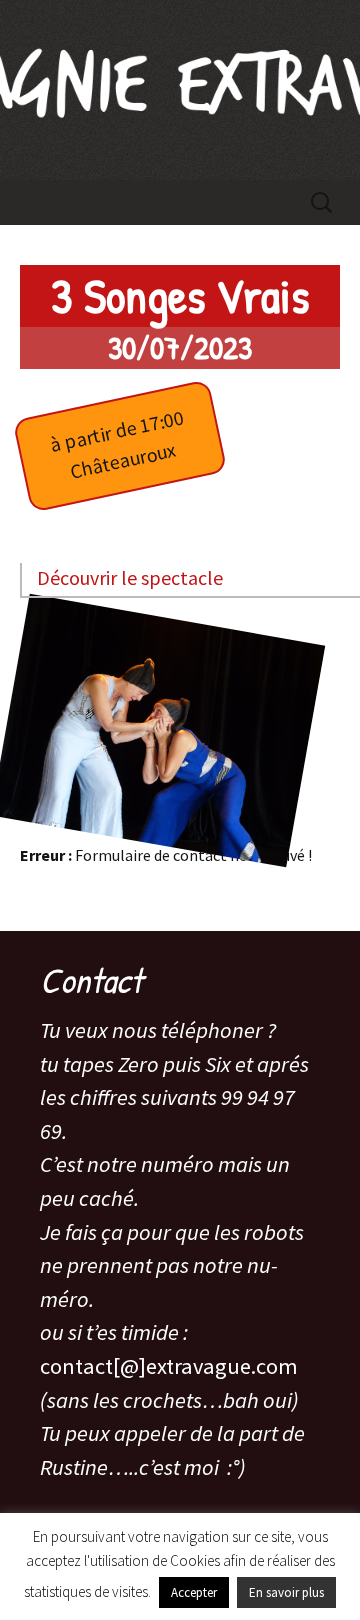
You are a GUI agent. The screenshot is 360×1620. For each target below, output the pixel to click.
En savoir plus (286, 1592)
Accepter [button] (194, 1592)
